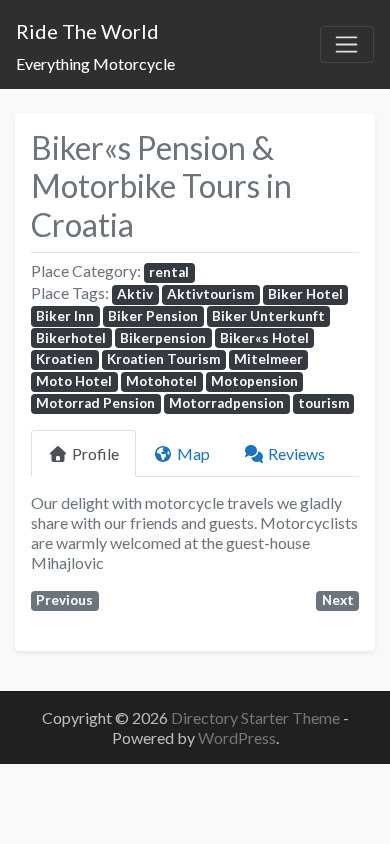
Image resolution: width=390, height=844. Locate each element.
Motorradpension (226, 403)
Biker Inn (65, 316)
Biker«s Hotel (264, 338)
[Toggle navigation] (347, 45)
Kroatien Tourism (163, 359)
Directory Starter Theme (257, 717)
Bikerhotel (71, 338)
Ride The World (87, 31)
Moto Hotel (74, 381)
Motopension (254, 381)
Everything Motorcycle (95, 63)
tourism (323, 403)
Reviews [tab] (296, 453)
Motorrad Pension (95, 403)
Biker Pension (153, 316)
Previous (64, 600)
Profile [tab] (95, 453)
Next (338, 600)
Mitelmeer (268, 359)
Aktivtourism (210, 294)
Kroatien (64, 359)
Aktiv (135, 294)
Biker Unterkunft (268, 316)
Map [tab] (193, 453)
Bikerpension (163, 338)
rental (169, 272)
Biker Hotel (305, 294)
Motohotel (161, 381)
